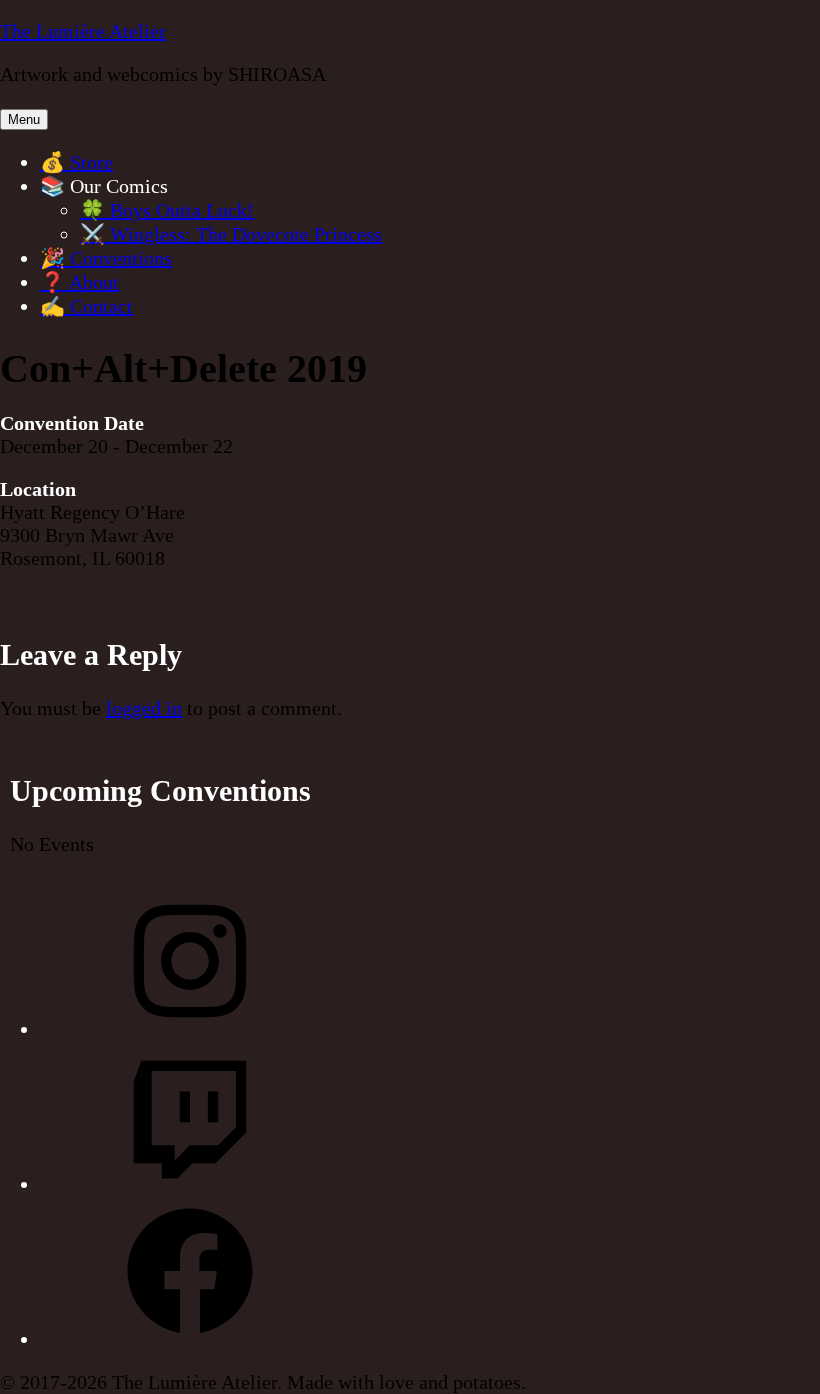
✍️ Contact (86, 306)
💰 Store (76, 162)
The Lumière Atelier (83, 31)
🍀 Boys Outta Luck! (167, 210)
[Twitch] (190, 1184)
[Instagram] (190, 1029)
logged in (144, 708)
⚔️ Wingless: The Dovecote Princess (231, 234)
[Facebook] (190, 1339)
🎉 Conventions (106, 258)
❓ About (79, 282)
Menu (24, 119)
